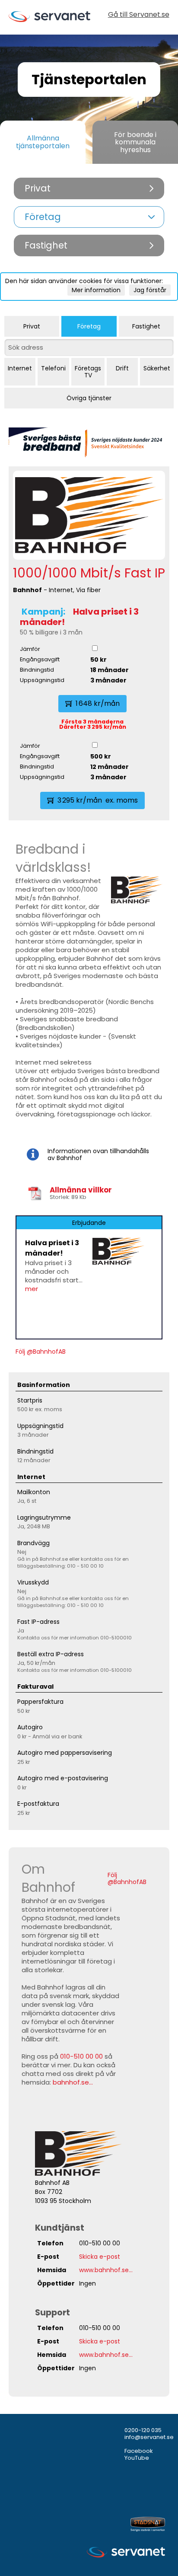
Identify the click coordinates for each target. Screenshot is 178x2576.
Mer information (96, 290)
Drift (122, 368)
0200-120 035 (143, 2430)
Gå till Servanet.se (139, 15)
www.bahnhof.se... (106, 2270)
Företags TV (88, 372)
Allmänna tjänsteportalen (43, 142)
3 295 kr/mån (98, 800)
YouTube (137, 2458)
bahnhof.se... (73, 2082)
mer (32, 1289)
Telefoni (53, 368)
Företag (89, 326)
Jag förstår (150, 290)
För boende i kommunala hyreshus (135, 142)
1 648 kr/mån (98, 703)
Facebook (139, 2451)
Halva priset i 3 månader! (79, 617)
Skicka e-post (100, 2257)
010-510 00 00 (81, 2056)
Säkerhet (157, 368)
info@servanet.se (149, 2437)
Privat (32, 326)
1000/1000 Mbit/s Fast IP (89, 573)
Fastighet (146, 326)
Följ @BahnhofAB (41, 1352)
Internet (20, 368)
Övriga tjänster (89, 398)
